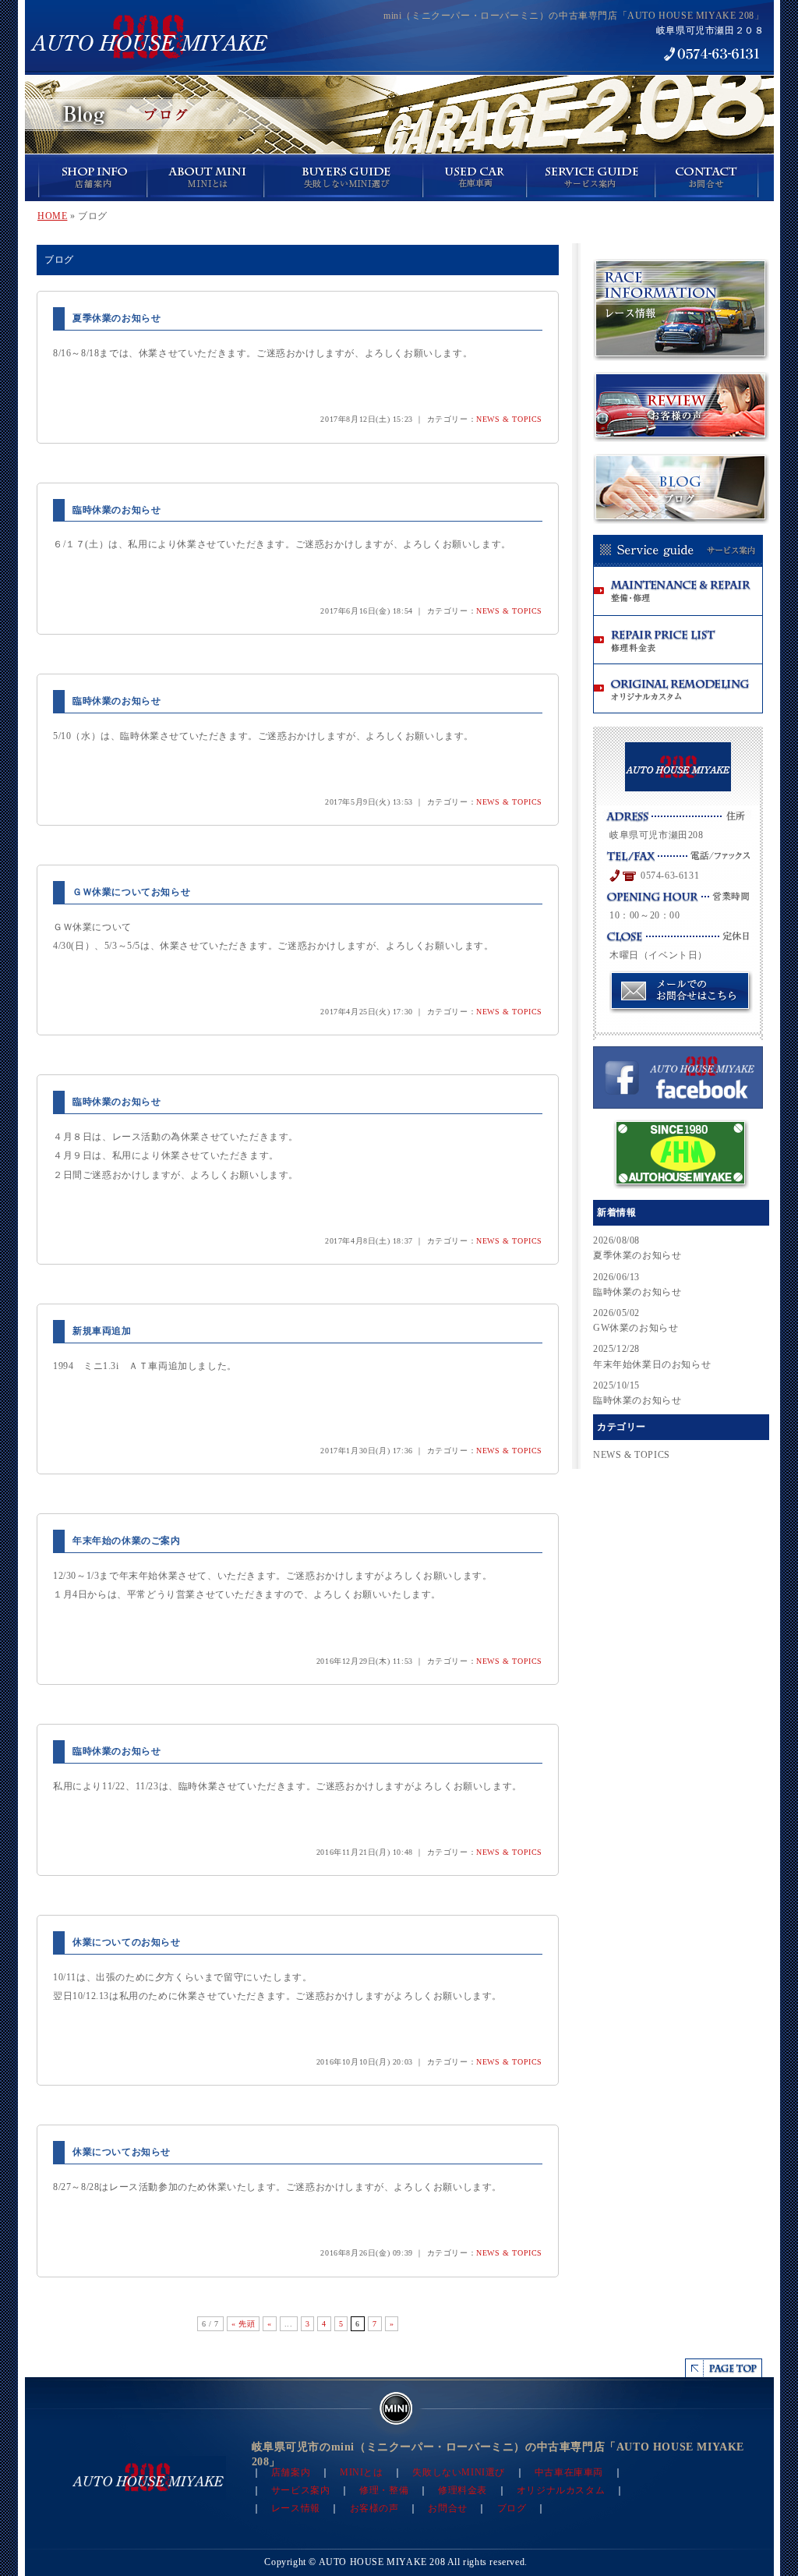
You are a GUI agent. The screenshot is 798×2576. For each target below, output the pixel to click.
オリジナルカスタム (561, 2490)
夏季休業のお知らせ (117, 318)
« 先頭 (243, 2324)
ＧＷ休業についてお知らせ (131, 892)
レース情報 (296, 2508)
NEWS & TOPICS (509, 419)
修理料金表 (463, 2490)
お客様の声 (374, 2508)
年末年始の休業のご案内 (127, 1541)
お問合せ (447, 2508)
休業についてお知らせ (122, 2152)
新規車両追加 (102, 1331)
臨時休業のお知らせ (117, 510)
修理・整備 (384, 2490)
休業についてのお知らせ (127, 1942)
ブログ (512, 2508)
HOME (52, 216)
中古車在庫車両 (569, 2472)
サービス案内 (301, 2490)
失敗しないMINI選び (459, 2472)
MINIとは (362, 2472)
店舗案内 (291, 2472)
